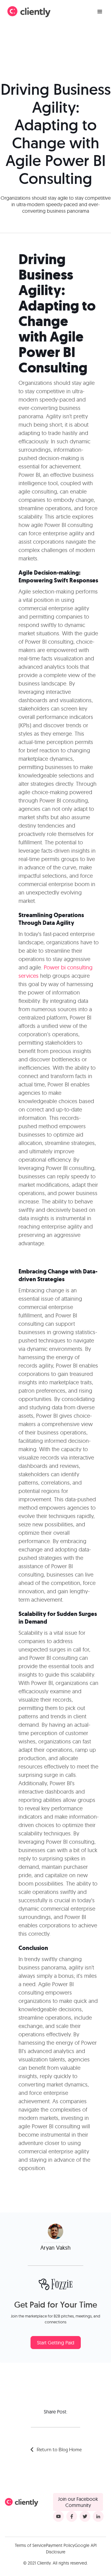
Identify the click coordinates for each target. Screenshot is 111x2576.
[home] (29, 12)
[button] (100, 12)
